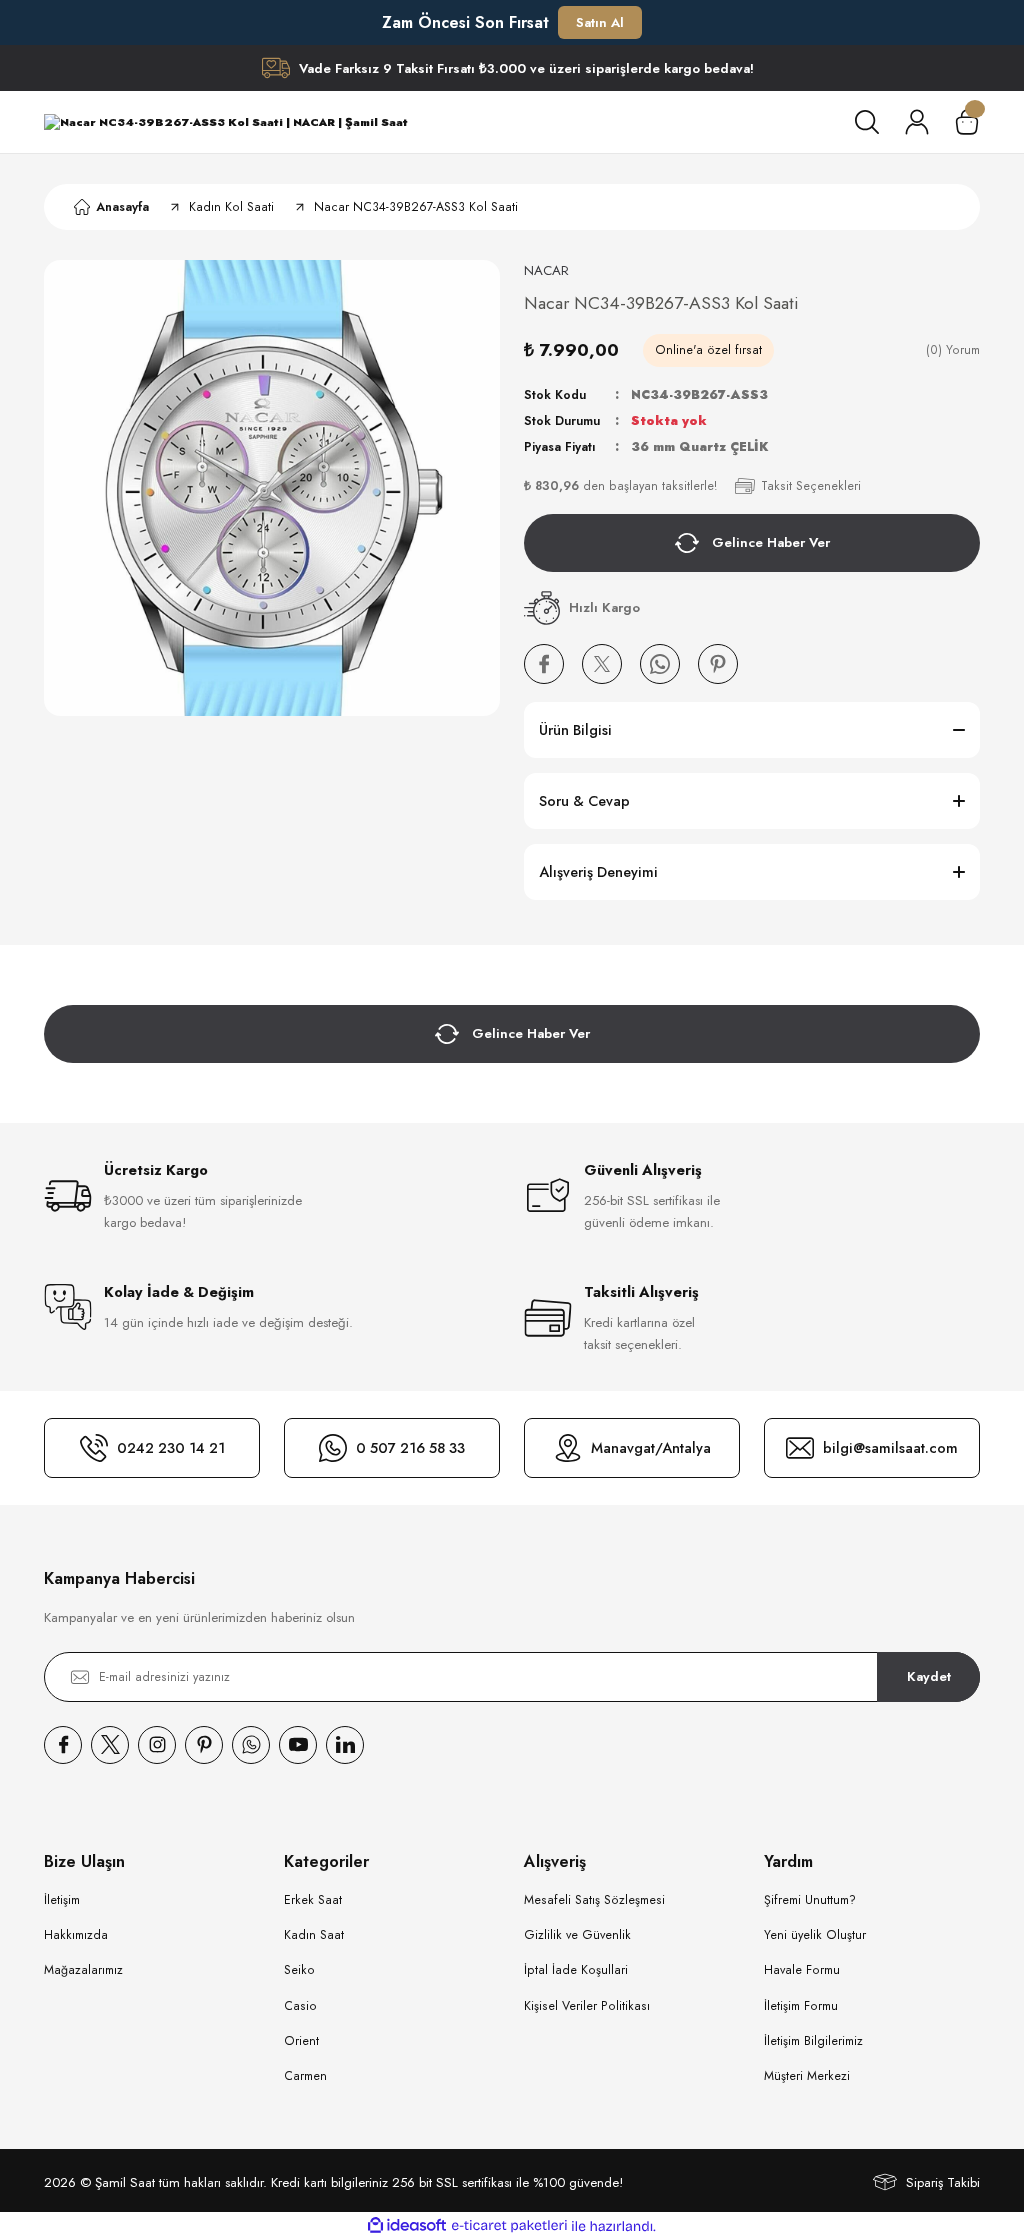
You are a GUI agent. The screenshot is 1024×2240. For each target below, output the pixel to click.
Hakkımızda (76, 1935)
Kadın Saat (314, 1935)
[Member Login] (917, 122)
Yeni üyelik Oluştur (815, 1935)
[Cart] (967, 122)
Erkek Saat (313, 1900)
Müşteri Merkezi (807, 2076)
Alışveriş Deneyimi (598, 872)
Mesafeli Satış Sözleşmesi (594, 1900)
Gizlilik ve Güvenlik (577, 1935)
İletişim (62, 1900)
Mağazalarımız (83, 1970)
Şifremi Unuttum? (810, 1900)
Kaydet (929, 1676)
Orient (301, 2041)
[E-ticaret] (509, 2226)
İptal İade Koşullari (576, 1970)
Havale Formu (802, 1970)
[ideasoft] (407, 2226)
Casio (300, 2006)
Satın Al (600, 22)
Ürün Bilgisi (575, 730)
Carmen (305, 2076)
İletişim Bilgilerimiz (813, 2041)
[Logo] (226, 122)
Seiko (299, 1970)
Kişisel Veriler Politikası (587, 2006)
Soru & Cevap (584, 801)
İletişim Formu (801, 2006)
